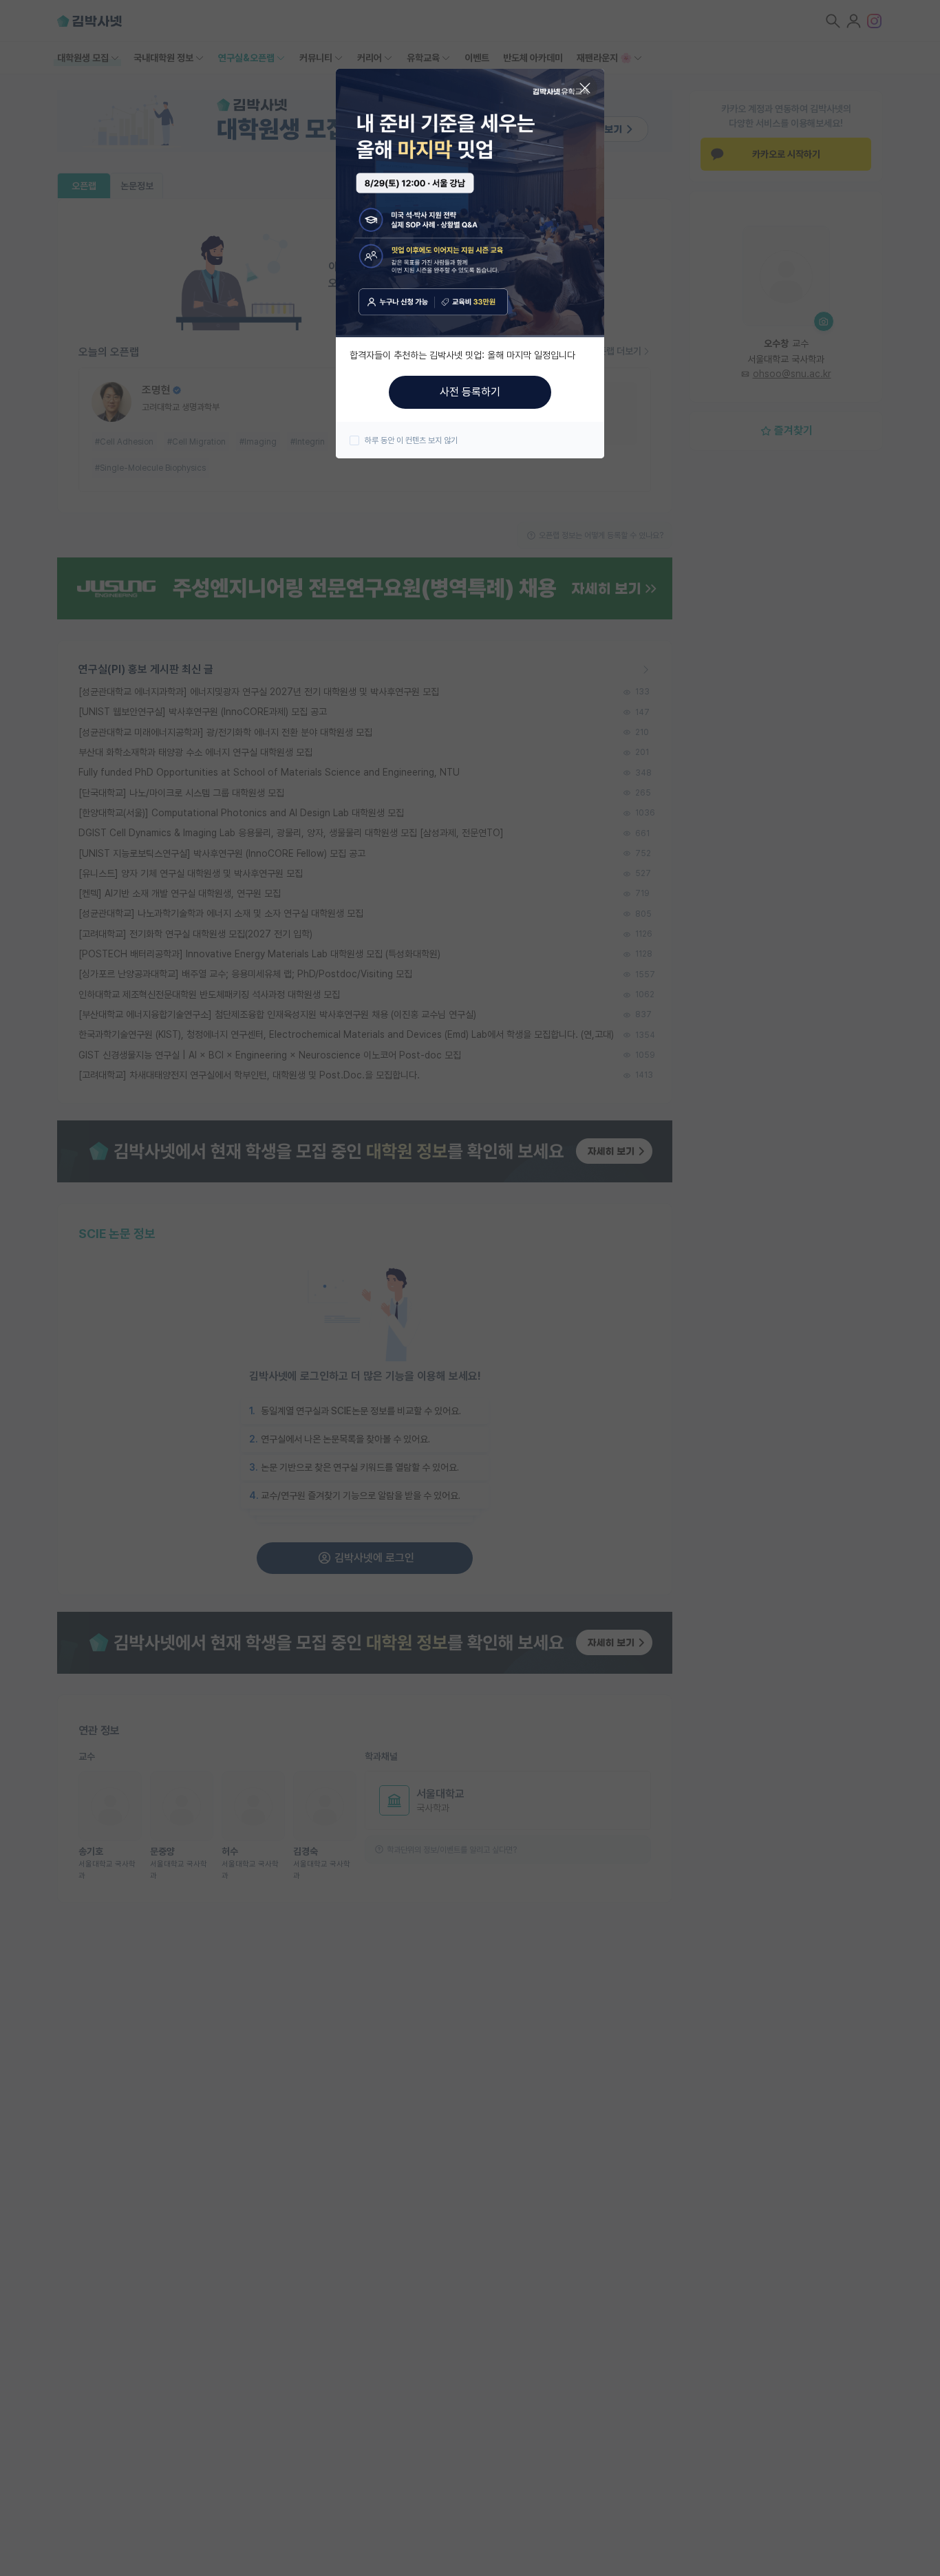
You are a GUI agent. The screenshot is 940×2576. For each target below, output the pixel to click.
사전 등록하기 (470, 392)
